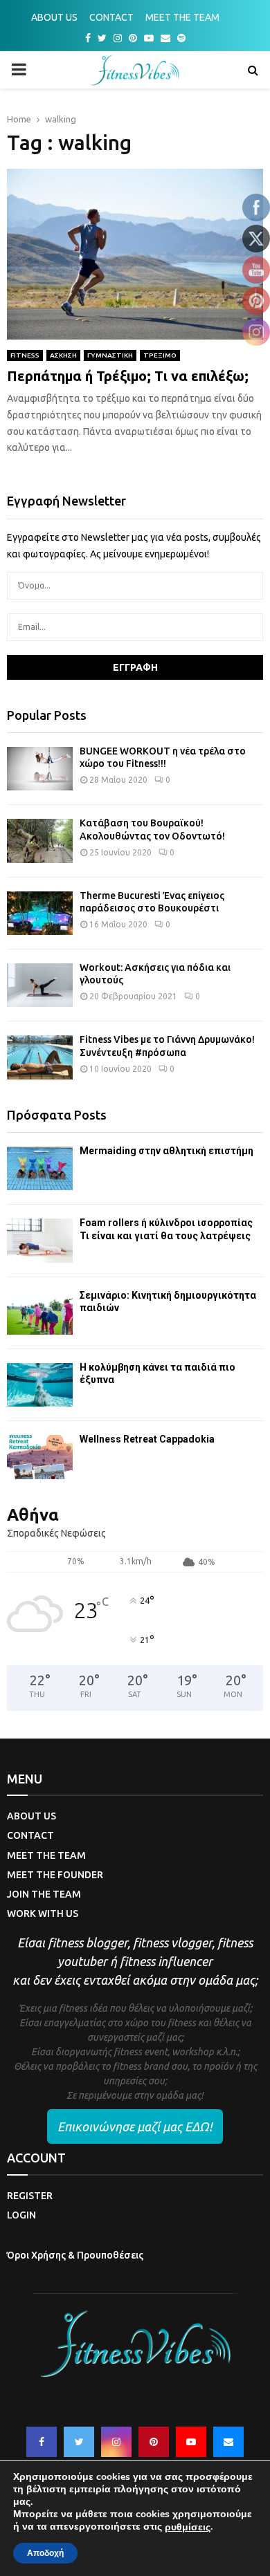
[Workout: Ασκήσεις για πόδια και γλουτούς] (40, 985)
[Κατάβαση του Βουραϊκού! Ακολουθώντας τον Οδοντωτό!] (40, 841)
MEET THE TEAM (182, 17)
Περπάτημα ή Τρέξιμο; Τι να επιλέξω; (128, 376)
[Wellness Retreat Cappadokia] (40, 1457)
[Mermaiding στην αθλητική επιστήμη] (40, 1168)
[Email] (228, 2442)
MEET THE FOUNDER (55, 1875)
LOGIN (21, 2215)
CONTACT (111, 17)
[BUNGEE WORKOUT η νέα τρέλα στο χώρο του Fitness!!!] (40, 769)
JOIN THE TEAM (44, 1894)
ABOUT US (54, 17)
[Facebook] (42, 2442)
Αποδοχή (45, 2553)
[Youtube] (191, 2442)
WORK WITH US (43, 1914)
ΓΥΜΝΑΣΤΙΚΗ (110, 355)
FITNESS (25, 355)
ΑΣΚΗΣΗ (63, 355)
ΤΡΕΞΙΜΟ (160, 355)
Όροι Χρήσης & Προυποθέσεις (75, 2255)
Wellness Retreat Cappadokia (147, 1439)
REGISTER (30, 2196)
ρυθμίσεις (188, 2528)
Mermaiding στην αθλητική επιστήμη (166, 1151)
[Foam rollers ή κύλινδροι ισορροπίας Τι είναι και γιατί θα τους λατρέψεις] (40, 1240)
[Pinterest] (154, 2442)
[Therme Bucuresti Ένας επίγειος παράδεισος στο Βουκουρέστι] (40, 913)
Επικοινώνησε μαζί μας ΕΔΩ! (135, 2126)
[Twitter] (79, 2442)
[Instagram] (116, 2442)
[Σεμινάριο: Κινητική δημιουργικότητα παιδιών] (40, 1313)
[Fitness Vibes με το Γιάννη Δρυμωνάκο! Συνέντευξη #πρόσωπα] (40, 1057)
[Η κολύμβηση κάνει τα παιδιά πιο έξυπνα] (40, 1385)
